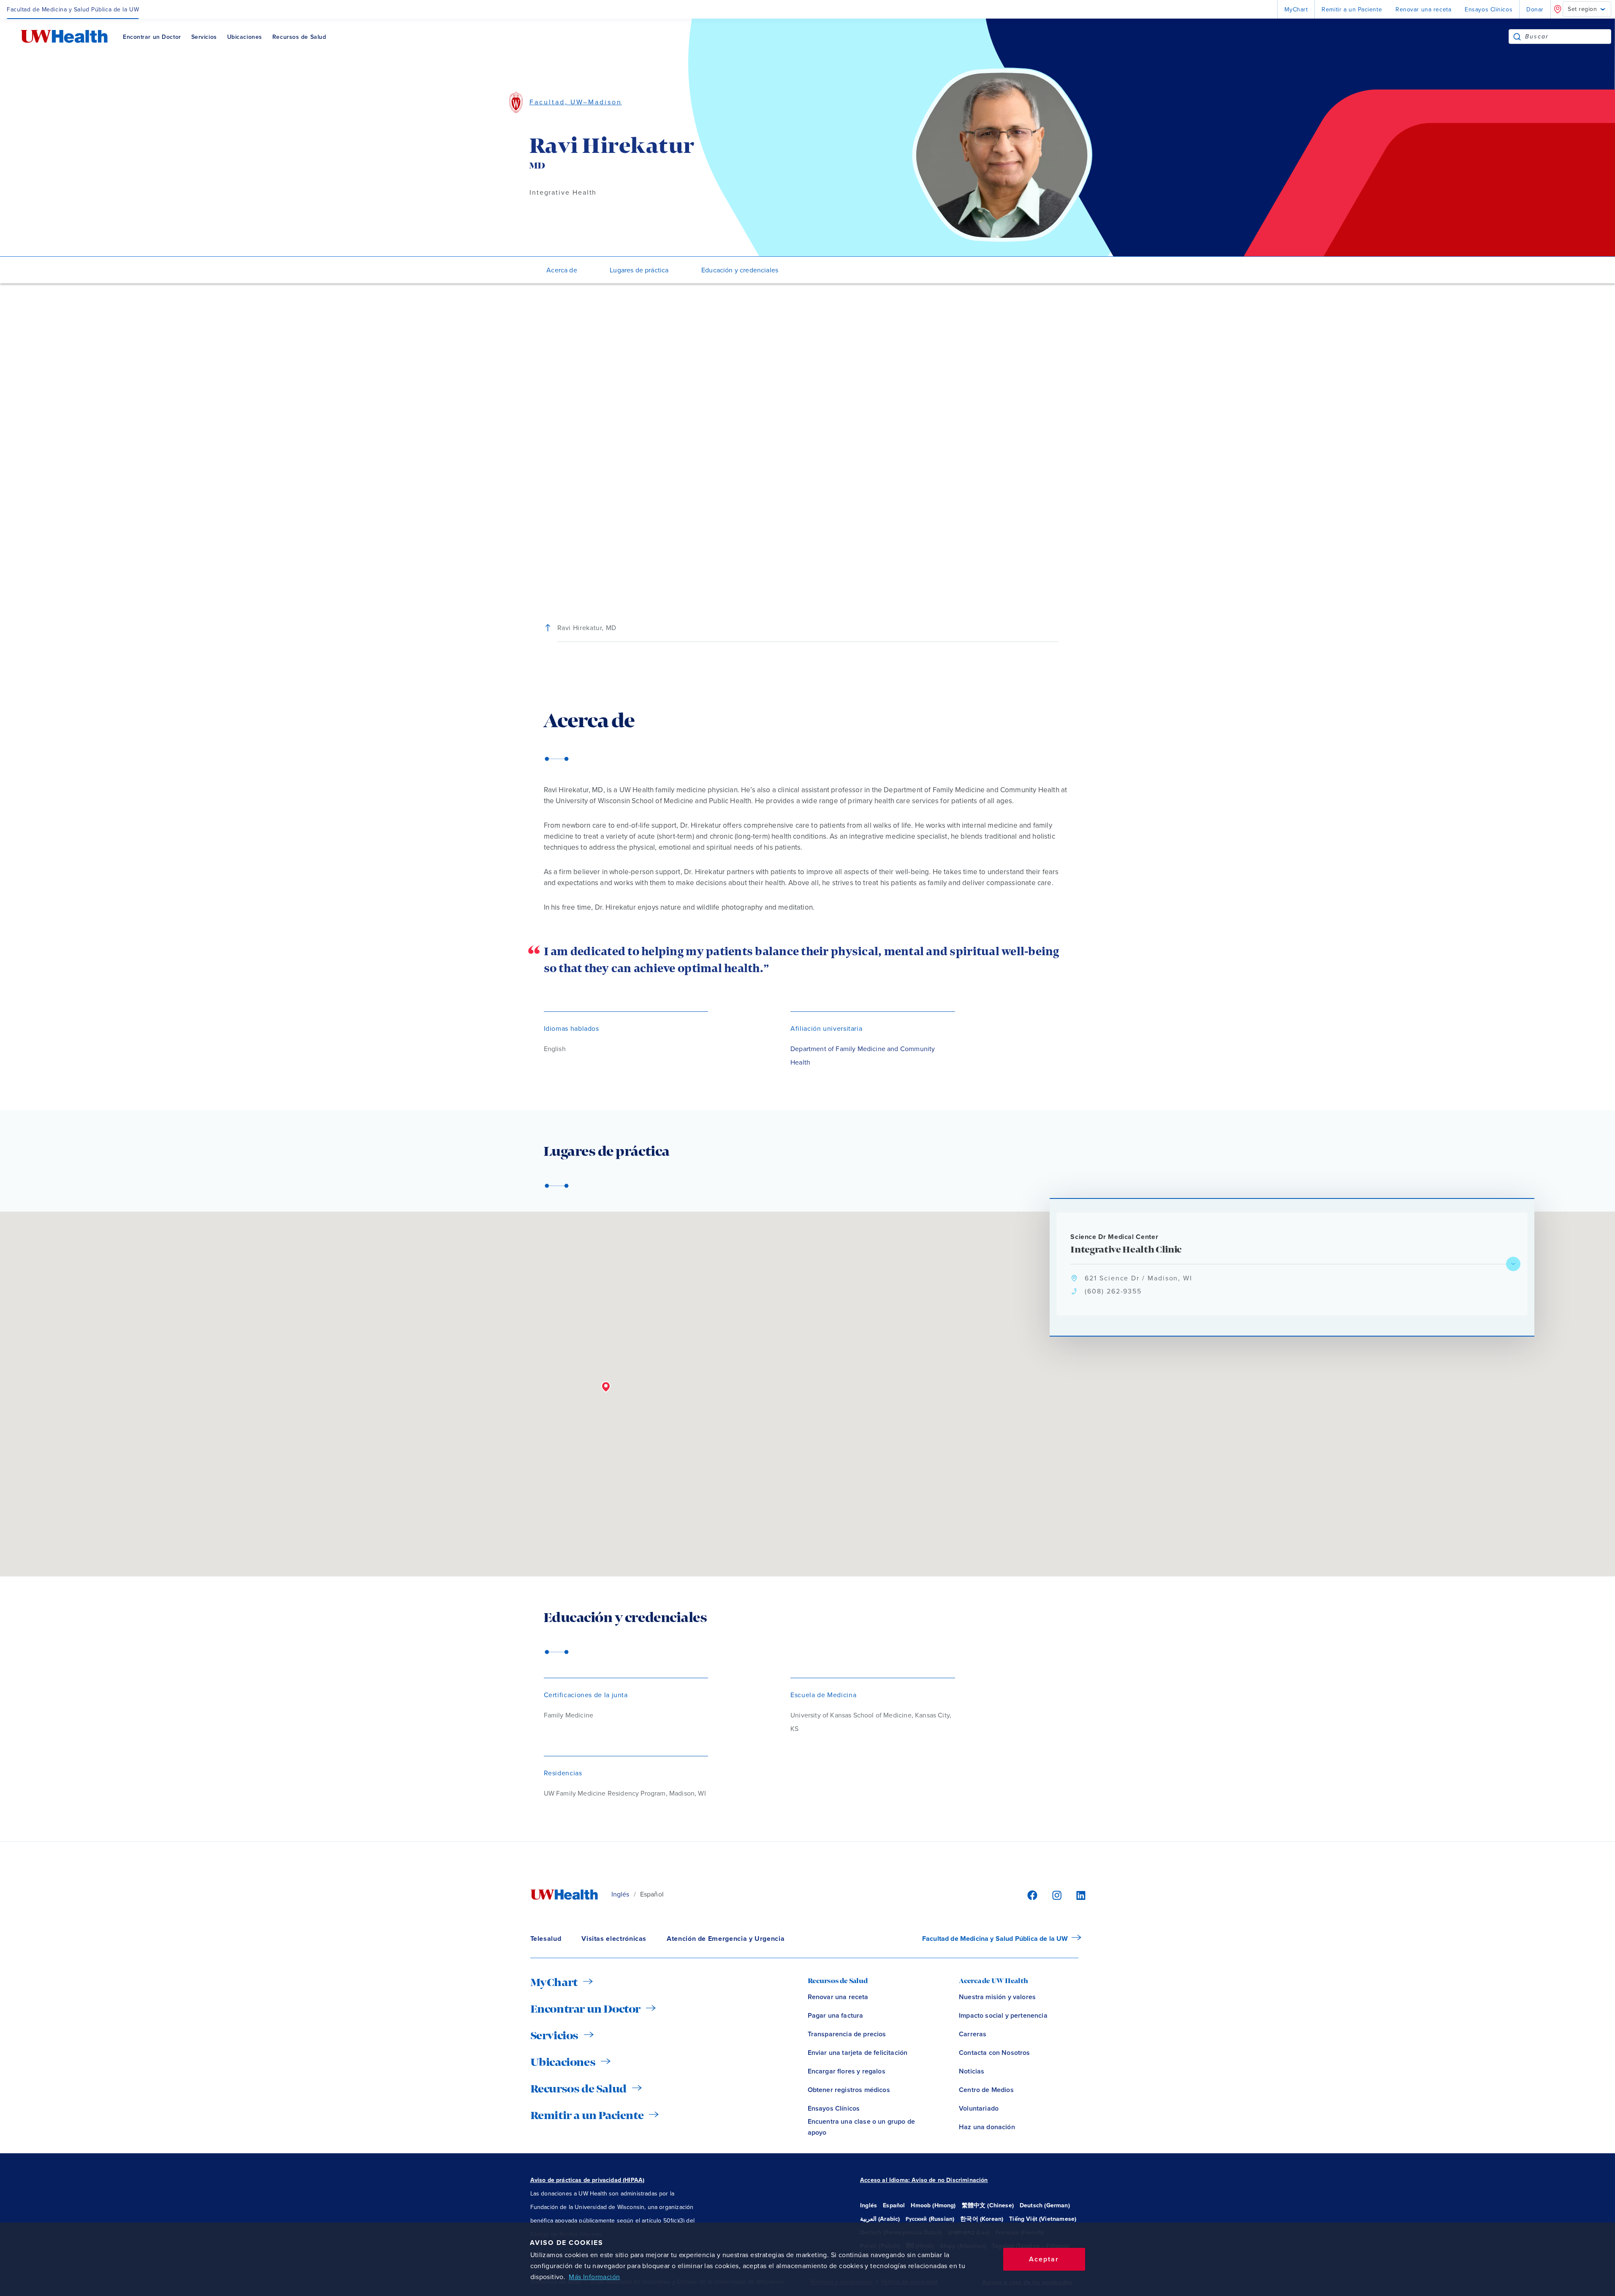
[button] (606, 1387)
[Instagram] (1056, 1895)
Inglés (620, 1894)
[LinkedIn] (1076, 1895)
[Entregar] (1517, 37)
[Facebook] (1031, 1895)
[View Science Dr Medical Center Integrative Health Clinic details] (1513, 1264)
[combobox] (1568, 37)
